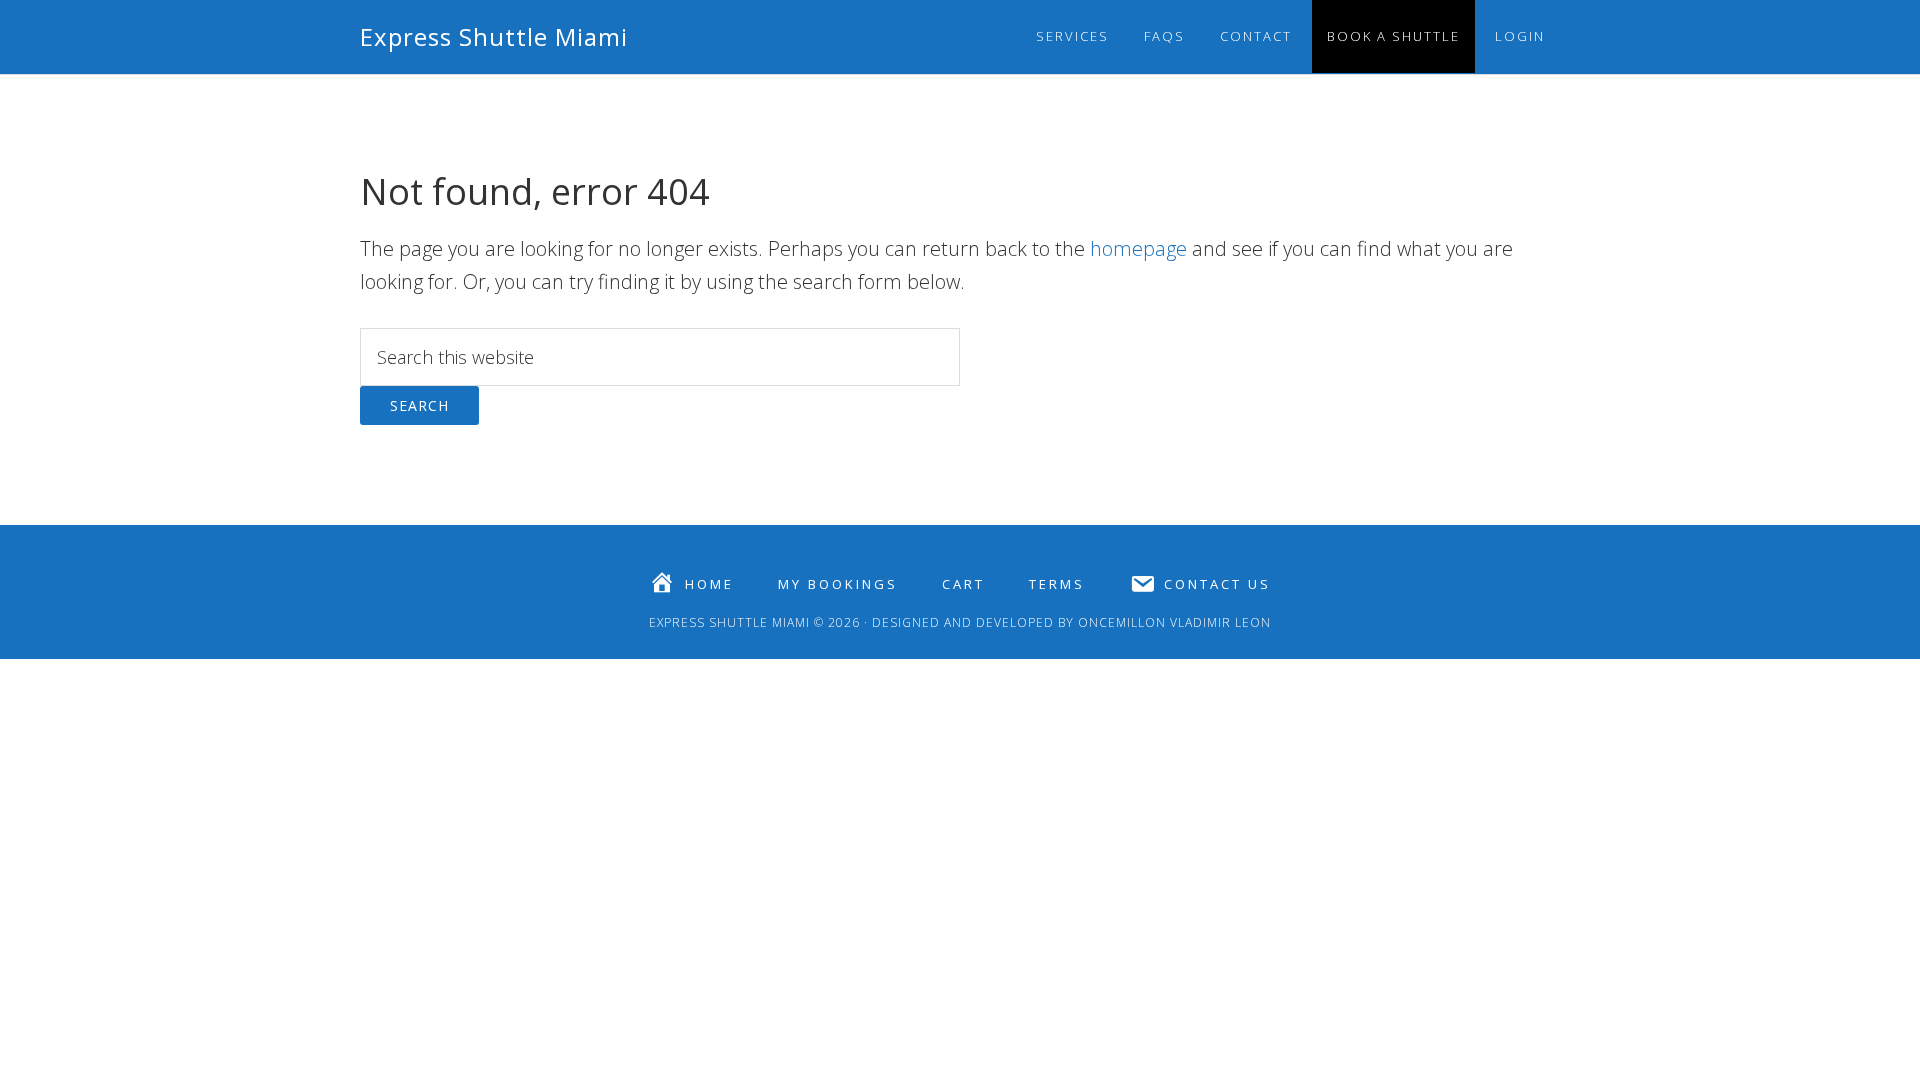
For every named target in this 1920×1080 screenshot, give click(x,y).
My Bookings (838, 584)
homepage (1138, 248)
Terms (1057, 584)
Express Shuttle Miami (494, 36)
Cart (963, 584)
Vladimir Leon (1218, 622)
